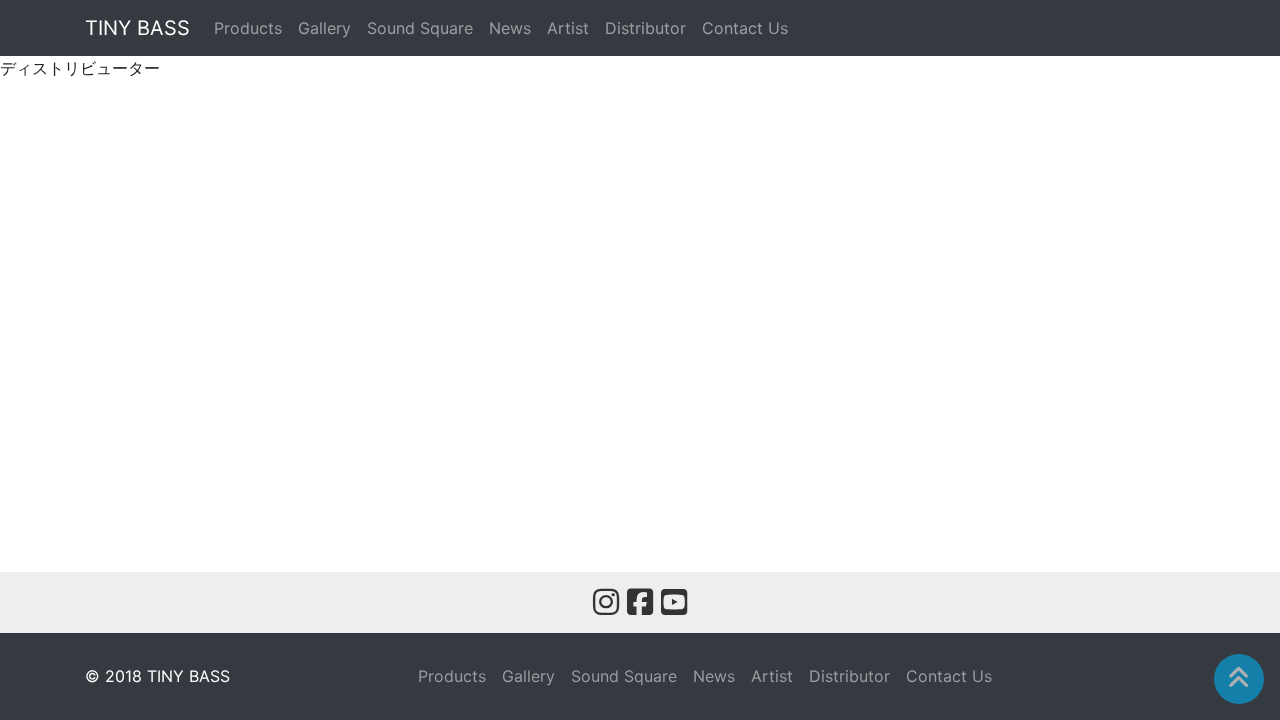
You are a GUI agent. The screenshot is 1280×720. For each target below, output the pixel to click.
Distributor (645, 28)
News (510, 28)
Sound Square (420, 28)
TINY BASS (137, 28)
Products (248, 28)
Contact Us (745, 28)
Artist (568, 28)
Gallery (324, 28)
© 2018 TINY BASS (157, 676)
